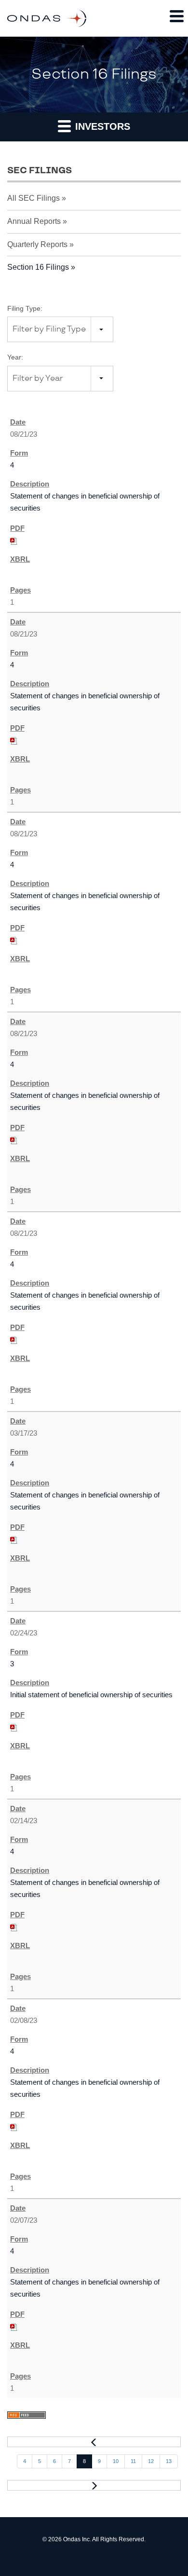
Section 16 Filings (38, 267)
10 (116, 2461)
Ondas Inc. (77, 2539)
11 (133, 2461)
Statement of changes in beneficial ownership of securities (85, 502)
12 (151, 2461)
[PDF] (14, 540)
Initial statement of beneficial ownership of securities (91, 1695)
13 (169, 2461)
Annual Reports (34, 221)
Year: (15, 357)
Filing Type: (25, 308)
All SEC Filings (34, 198)
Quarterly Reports (37, 244)
